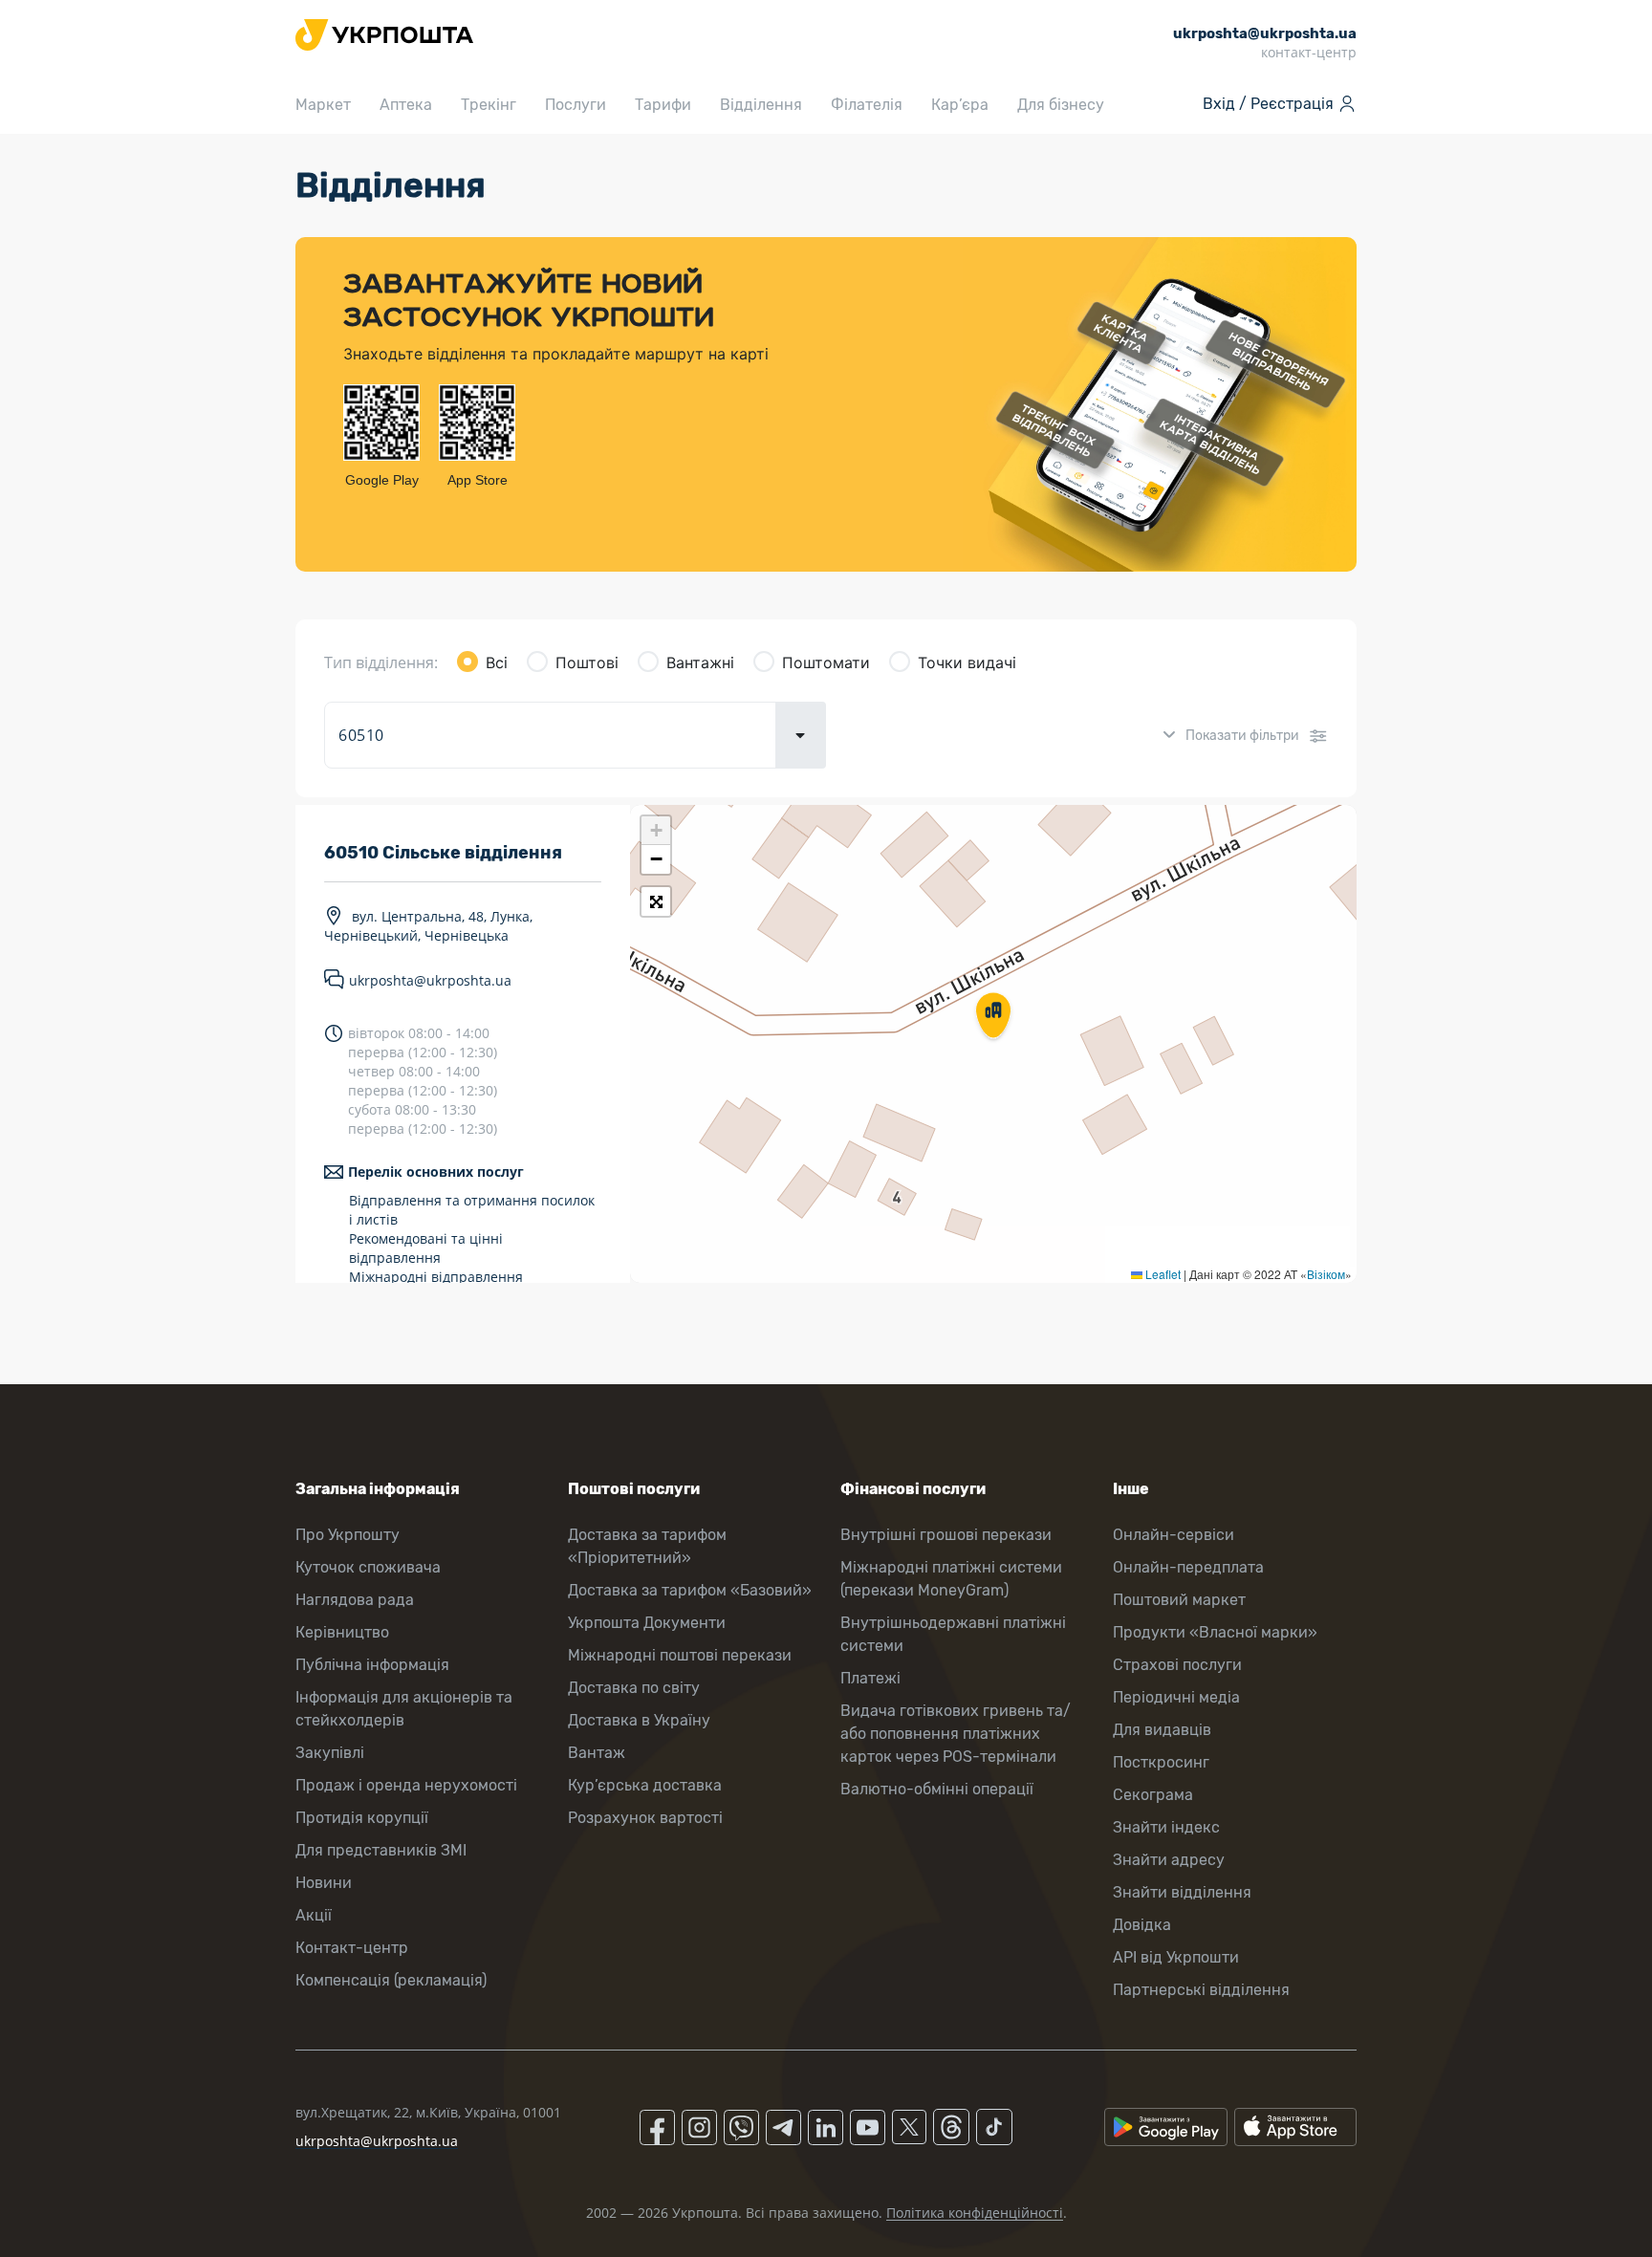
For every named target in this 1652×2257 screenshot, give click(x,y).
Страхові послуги (1177, 1665)
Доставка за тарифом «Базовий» (690, 1590)
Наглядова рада (355, 1600)
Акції (314, 1915)
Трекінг (489, 105)
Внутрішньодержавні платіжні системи (953, 1634)
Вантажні (700, 662)
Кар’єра (960, 105)
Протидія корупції (362, 1818)
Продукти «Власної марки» (1215, 1632)
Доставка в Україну (639, 1720)
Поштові (587, 662)
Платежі (870, 1678)
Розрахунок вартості (645, 1818)
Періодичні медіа (1176, 1697)
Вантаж (597, 1753)
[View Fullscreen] (656, 901)
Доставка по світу (634, 1688)
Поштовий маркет (1179, 1600)
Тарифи (663, 105)
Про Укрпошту (348, 1535)
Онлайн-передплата (1188, 1567)
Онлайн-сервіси (1174, 1535)
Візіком (1326, 1274)
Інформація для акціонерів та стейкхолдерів (404, 1709)
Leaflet (1162, 1274)
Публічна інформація (372, 1665)
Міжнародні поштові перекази (680, 1655)
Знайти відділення (1182, 1892)
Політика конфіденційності (975, 2213)
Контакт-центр (352, 1948)
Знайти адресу (1169, 1860)
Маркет (323, 105)
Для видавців (1162, 1730)
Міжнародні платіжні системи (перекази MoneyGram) (951, 1579)
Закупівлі (330, 1753)
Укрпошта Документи (647, 1623)
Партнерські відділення (1201, 1990)
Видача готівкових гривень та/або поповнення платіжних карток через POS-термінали (956, 1734)
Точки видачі (967, 662)
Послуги (576, 105)
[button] (993, 1017)
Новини (324, 1883)
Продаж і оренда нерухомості (406, 1785)
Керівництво (342, 1632)
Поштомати (826, 662)
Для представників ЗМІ (381, 1850)
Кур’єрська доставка (645, 1785)
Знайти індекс (1166, 1827)
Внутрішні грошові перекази (946, 1535)
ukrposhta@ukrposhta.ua (430, 980)
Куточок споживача (368, 1567)
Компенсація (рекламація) (391, 1980)
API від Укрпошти (1176, 1957)
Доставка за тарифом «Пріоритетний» (647, 1546)
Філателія (867, 105)
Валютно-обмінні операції (937, 1789)
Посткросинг (1161, 1762)
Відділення (761, 105)
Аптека (406, 105)
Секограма (1153, 1795)
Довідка (1142, 1925)
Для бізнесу (1061, 105)
